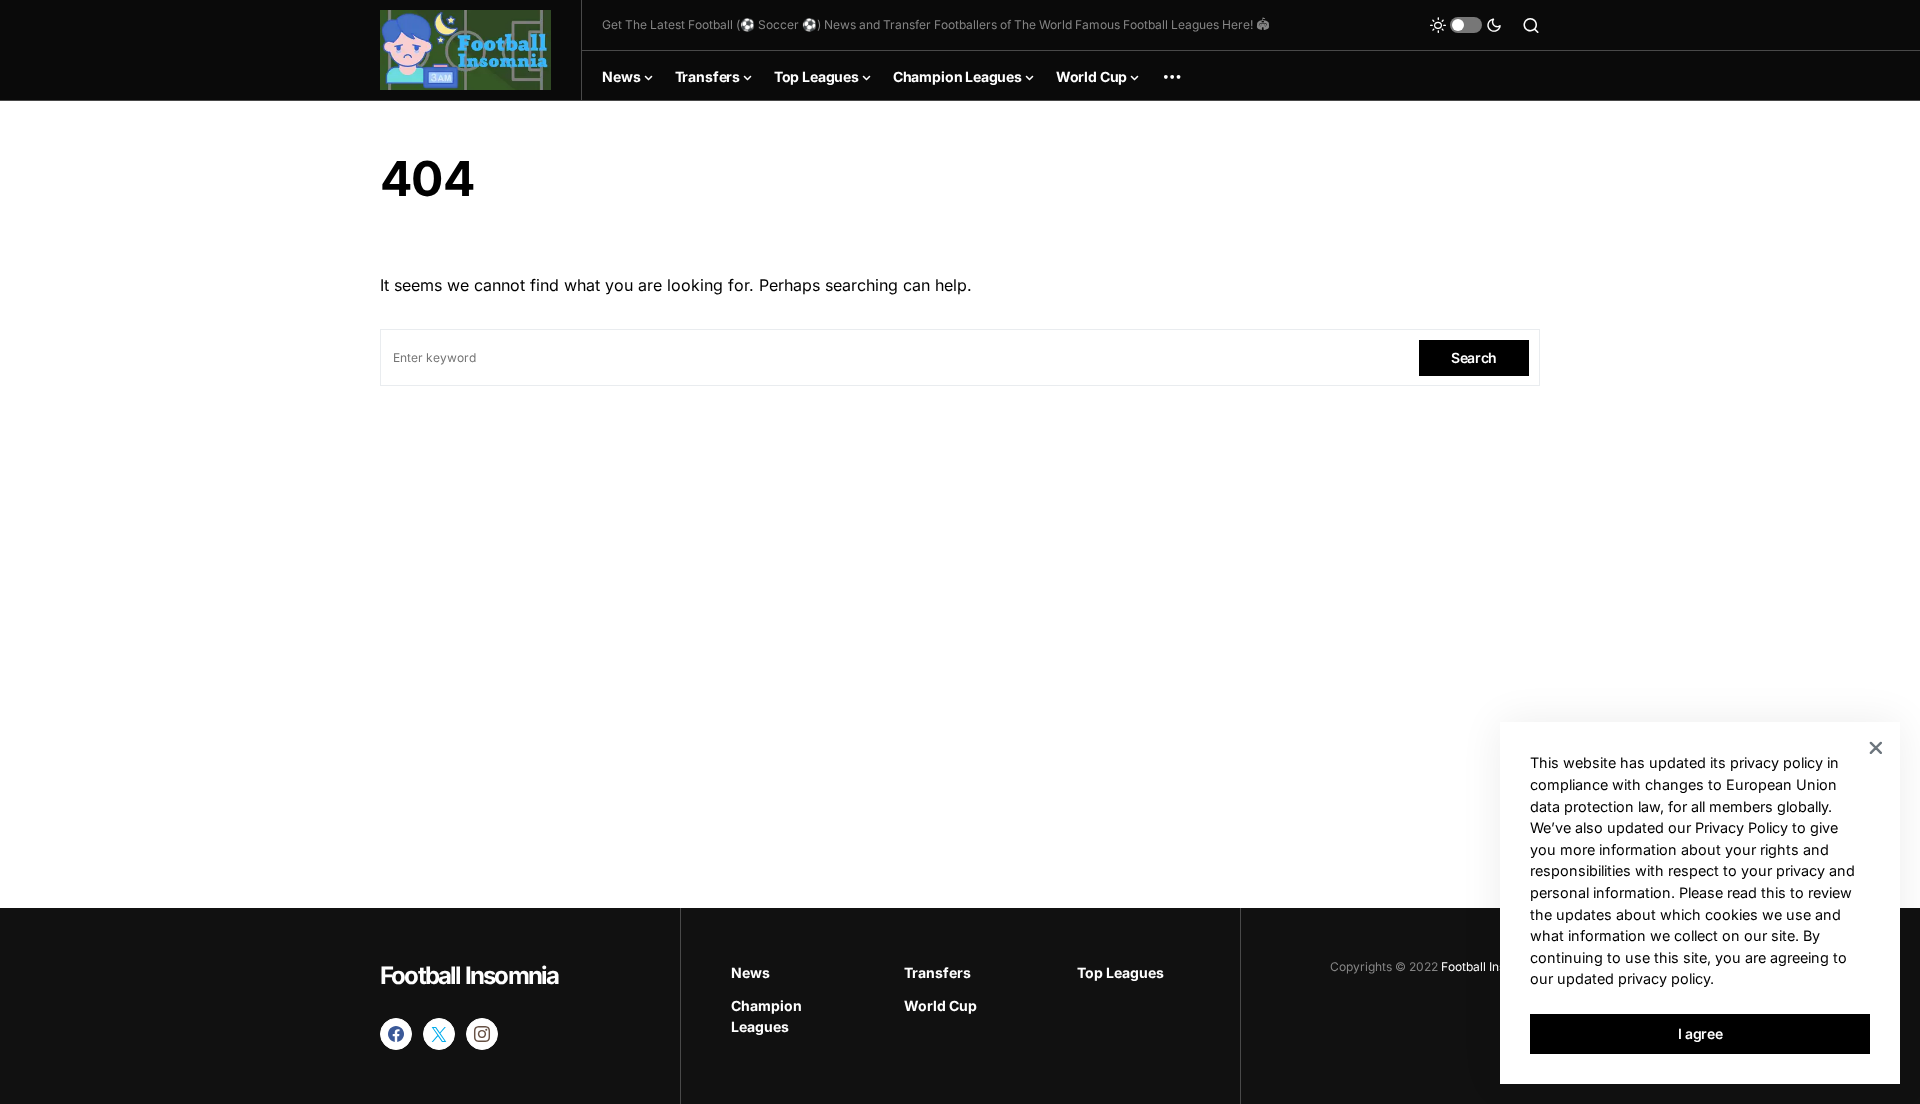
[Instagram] (482, 1034)
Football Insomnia (469, 975)
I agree (1700, 1033)
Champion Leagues (766, 1016)
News (750, 972)
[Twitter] (439, 1034)
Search (1474, 357)
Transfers (937, 972)
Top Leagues (1120, 972)
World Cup (940, 1005)
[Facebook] (396, 1034)
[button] (1466, 25)
